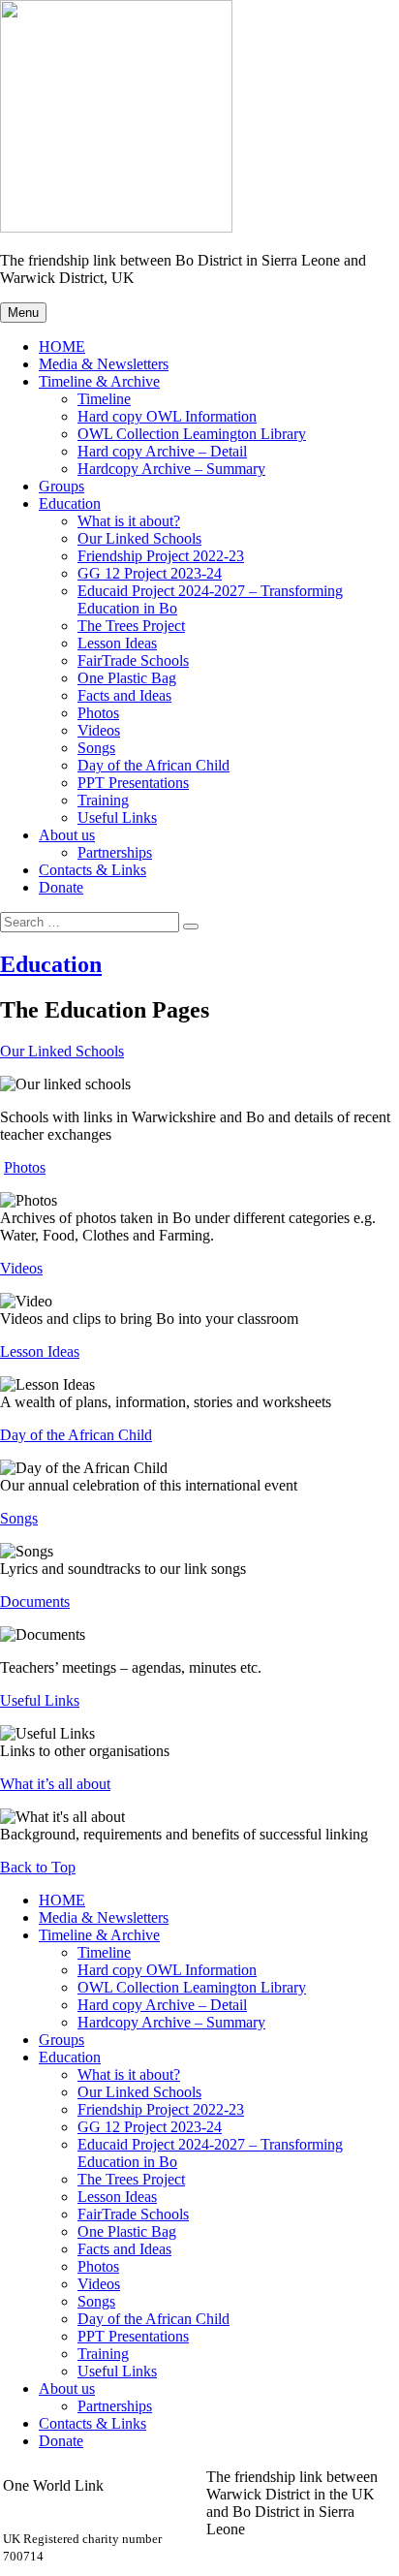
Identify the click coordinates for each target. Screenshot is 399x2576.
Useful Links (117, 817)
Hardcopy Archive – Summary (171, 469)
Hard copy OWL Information (167, 416)
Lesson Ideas (117, 643)
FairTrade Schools (133, 660)
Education (70, 503)
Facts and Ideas (124, 695)
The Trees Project (131, 626)
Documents (35, 1602)
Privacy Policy (251, 2564)
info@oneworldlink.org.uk (85, 2503)
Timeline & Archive (99, 381)
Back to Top (38, 1867)
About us (67, 835)
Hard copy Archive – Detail (162, 451)
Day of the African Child (153, 765)
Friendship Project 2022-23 (161, 556)
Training (103, 800)
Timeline (104, 399)
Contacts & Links (92, 870)
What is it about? (129, 521)
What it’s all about (55, 1784)
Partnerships (115, 852)
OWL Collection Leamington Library (192, 434)
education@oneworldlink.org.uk (102, 2520)
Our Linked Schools (139, 538)
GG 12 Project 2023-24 (150, 573)
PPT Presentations (133, 783)
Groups (61, 486)
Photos (98, 713)
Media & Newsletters (104, 364)
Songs (96, 748)
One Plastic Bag (127, 678)
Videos (99, 730)
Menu (23, 313)
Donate (61, 887)
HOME (62, 346)
